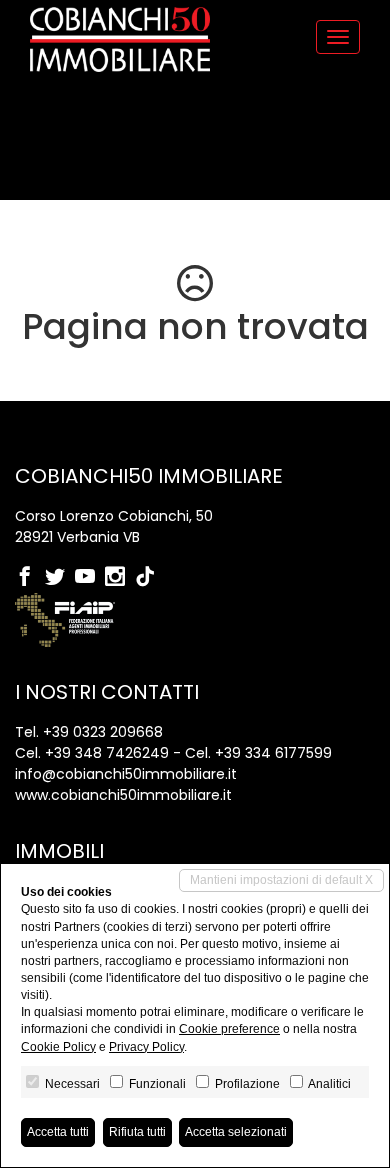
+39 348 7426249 (107, 753)
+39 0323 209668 (103, 732)
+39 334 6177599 (273, 753)
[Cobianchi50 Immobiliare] (120, 39)
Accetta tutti (58, 1132)
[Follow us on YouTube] (90, 578)
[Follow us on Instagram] (120, 578)
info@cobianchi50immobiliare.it (126, 774)
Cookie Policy (58, 1047)
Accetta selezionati (236, 1132)
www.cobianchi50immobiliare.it (123, 795)
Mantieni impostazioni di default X (281, 880)
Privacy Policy (146, 1047)
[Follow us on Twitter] (60, 578)
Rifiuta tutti (137, 1132)
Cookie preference (229, 1029)
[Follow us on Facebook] (30, 578)
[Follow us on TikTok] (150, 578)
